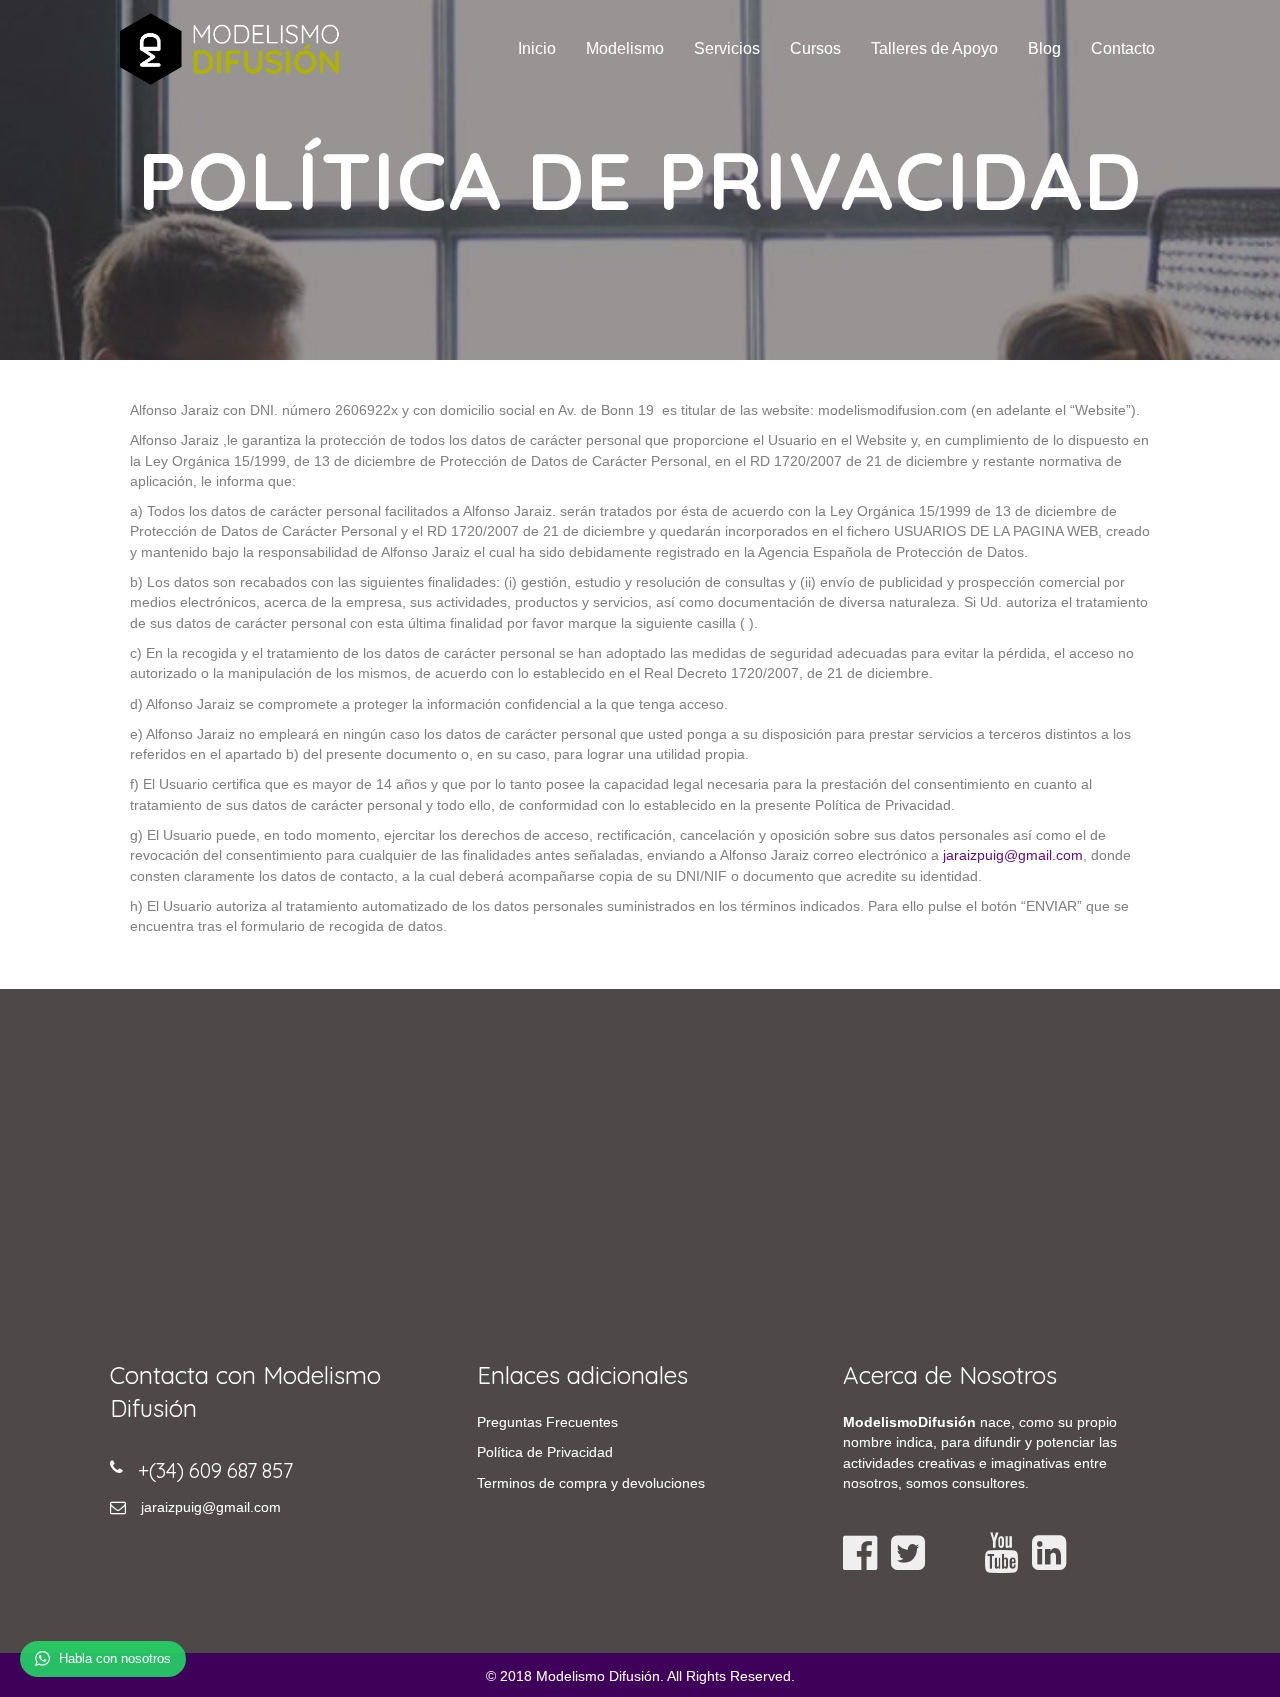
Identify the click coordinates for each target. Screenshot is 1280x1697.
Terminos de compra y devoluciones (591, 1483)
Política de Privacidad (545, 1452)
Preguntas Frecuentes (547, 1422)
